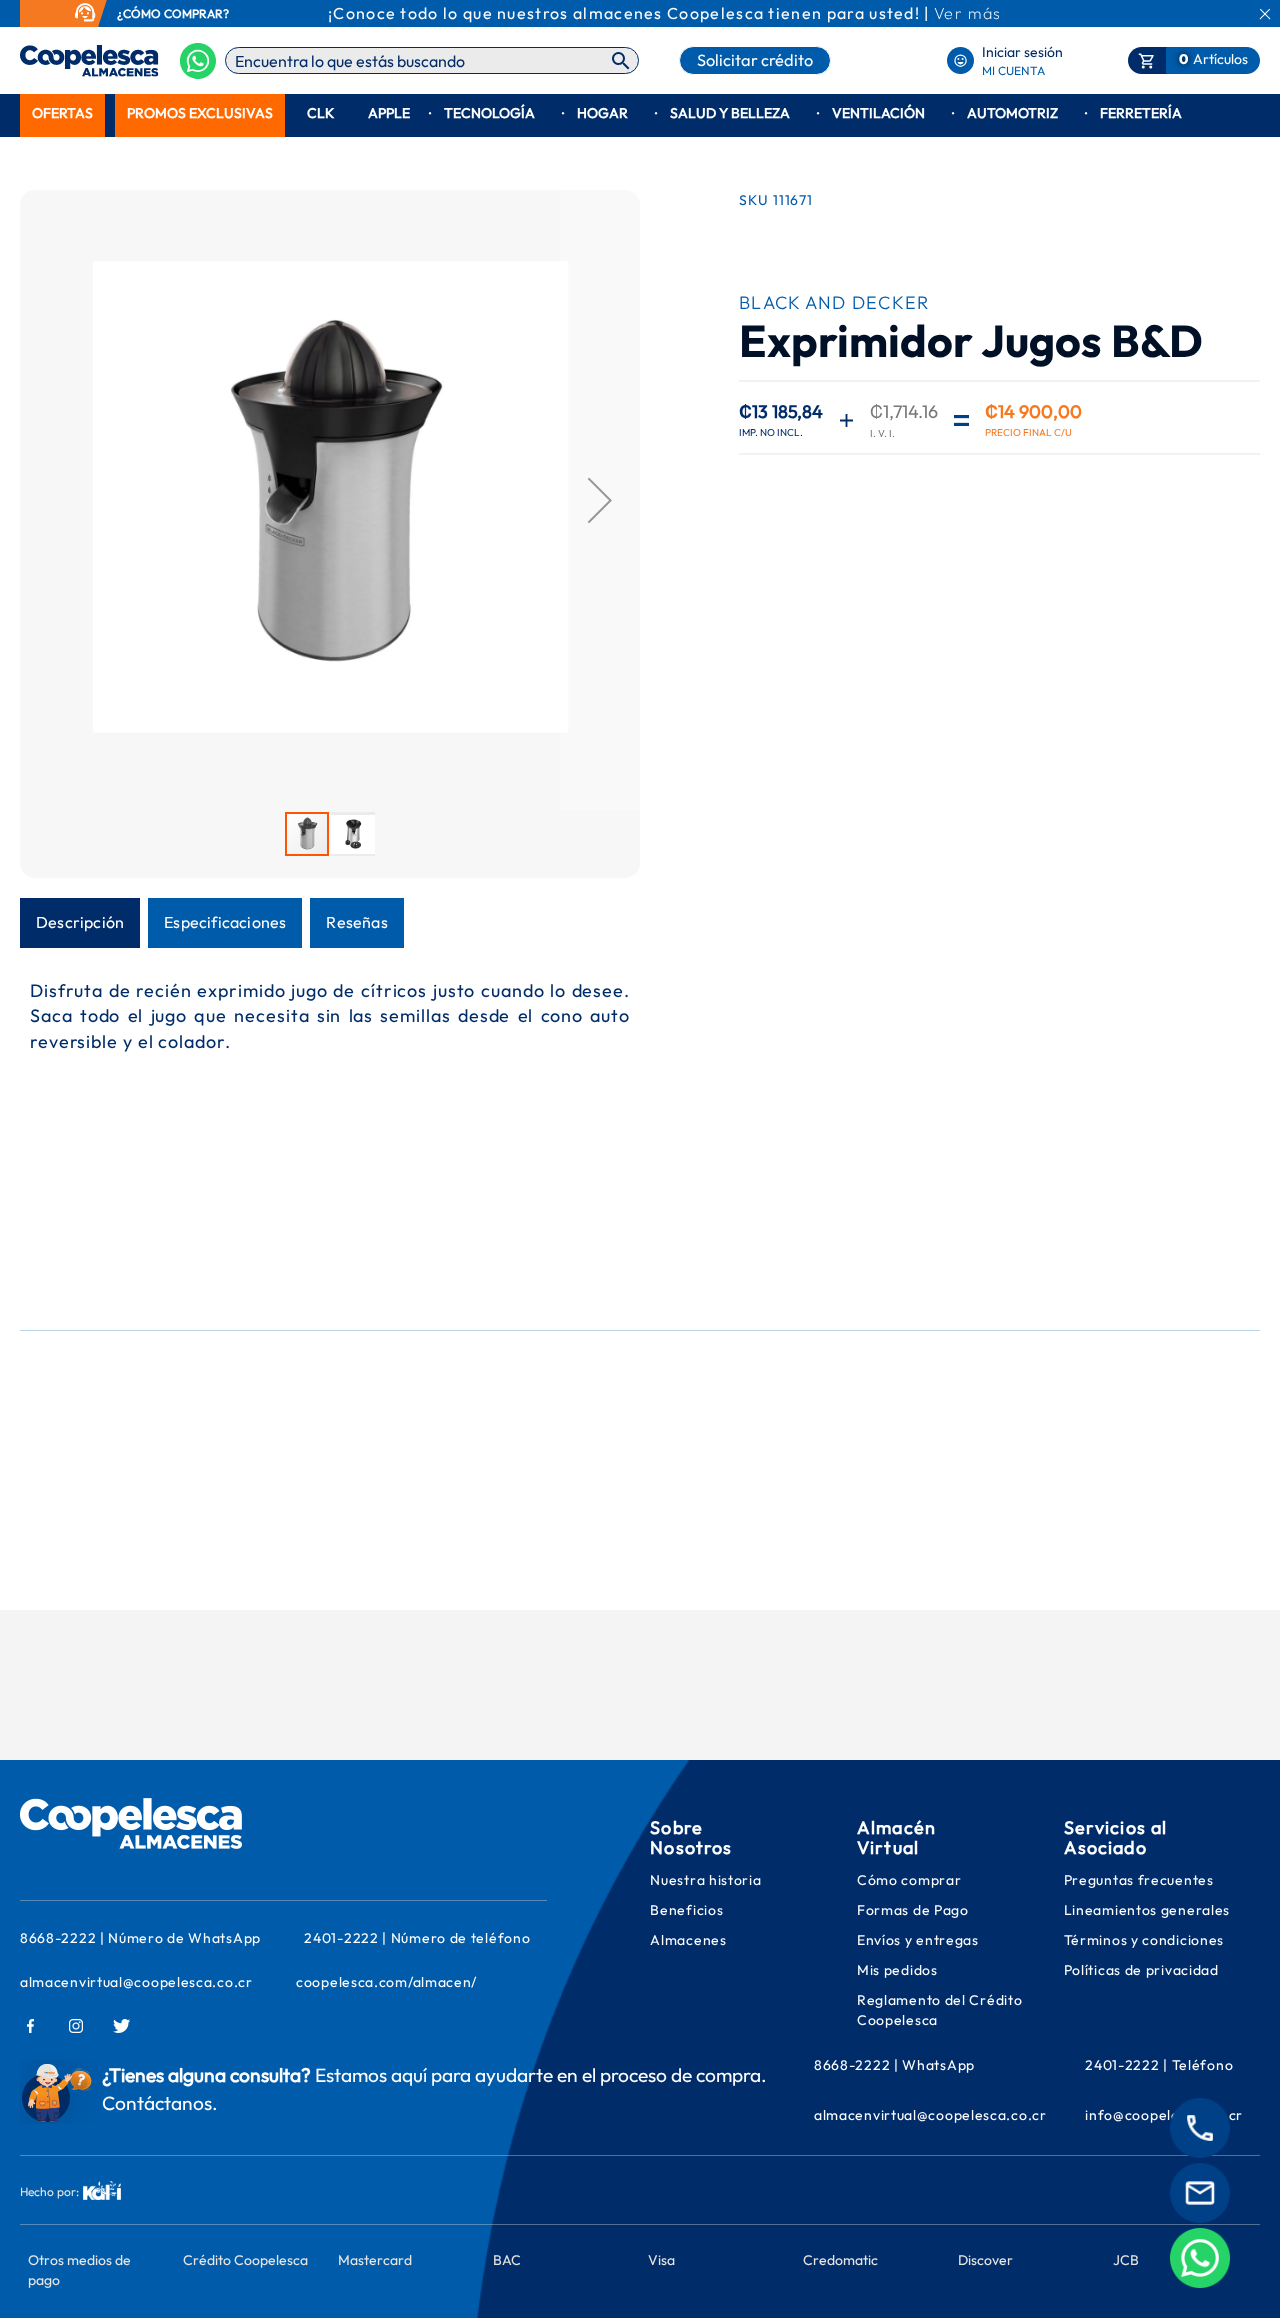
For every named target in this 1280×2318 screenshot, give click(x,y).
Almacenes (688, 1940)
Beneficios (686, 1910)
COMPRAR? (196, 13)
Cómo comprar (909, 1880)
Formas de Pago (913, 1910)
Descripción (80, 922)
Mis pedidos (899, 1970)
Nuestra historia (705, 1880)
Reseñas (356, 922)
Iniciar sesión (1022, 52)
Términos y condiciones (1144, 1940)
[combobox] (432, 60)
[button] (600, 500)
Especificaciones (225, 922)
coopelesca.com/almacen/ (386, 1982)
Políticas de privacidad (1141, 1970)
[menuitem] (62, 113)
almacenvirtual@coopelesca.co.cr (136, 1982)
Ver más (967, 13)
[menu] (640, 113)
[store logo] (57, 61)
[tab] (80, 923)
